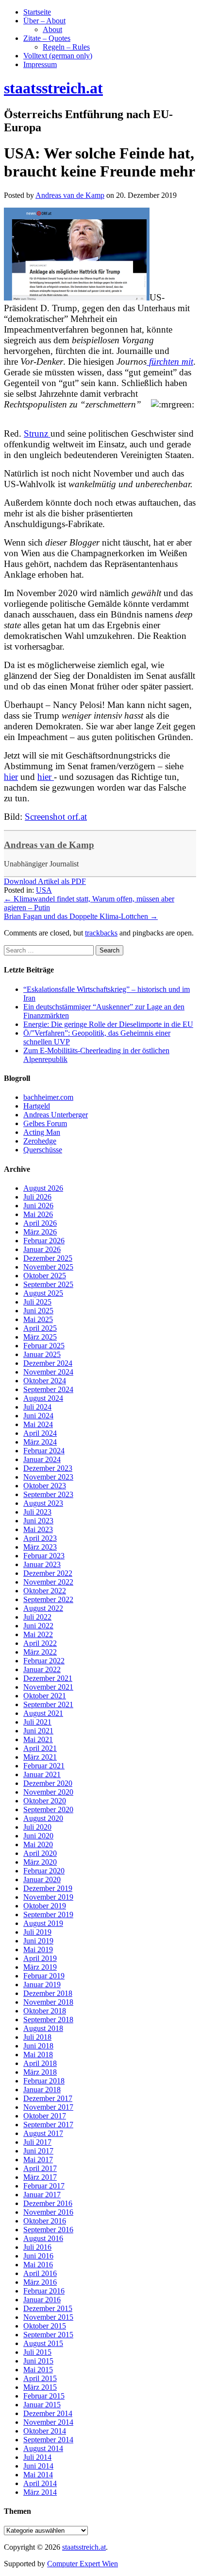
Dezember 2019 (48, 1888)
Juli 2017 (37, 2142)
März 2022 (40, 1652)
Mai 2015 (38, 2370)
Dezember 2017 (48, 2098)
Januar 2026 (42, 1249)
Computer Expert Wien (83, 2564)
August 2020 (43, 1818)
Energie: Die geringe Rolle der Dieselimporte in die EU (108, 1024)
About (52, 29)
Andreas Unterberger (56, 1115)
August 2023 (43, 1503)
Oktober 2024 (45, 1381)
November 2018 (48, 2002)
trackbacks (101, 933)
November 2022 (48, 1582)
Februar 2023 (44, 1556)
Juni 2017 (38, 2151)
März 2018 (40, 2072)
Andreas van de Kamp (49, 845)
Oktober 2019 (45, 1906)
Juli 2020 (37, 1827)
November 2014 (48, 2422)
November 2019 (48, 1897)
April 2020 (40, 1853)
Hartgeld (37, 1106)
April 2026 (40, 1223)
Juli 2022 (37, 1617)
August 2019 (43, 1923)
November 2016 (48, 2212)
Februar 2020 (44, 1871)
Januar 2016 (42, 2300)
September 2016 (48, 2230)
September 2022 (48, 1599)
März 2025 (40, 1337)
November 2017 (48, 2107)
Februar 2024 (44, 1451)
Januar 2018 (42, 2090)
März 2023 (40, 1547)
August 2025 (43, 1293)
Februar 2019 (44, 1976)
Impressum (40, 64)
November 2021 (48, 1687)
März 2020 (40, 1862)
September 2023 (48, 1494)
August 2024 (43, 1398)
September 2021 (48, 1704)
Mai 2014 (38, 2475)
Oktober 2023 (45, 1486)
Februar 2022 (44, 1661)
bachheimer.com (48, 1097)
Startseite (37, 12)
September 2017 (48, 2125)
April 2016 (40, 2273)
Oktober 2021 (45, 1696)
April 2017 (40, 2168)
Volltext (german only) (58, 56)
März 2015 (40, 2387)
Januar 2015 (42, 2405)
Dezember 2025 (48, 1258)
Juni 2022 (38, 1626)
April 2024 (40, 1433)
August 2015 (43, 2343)
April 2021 (40, 1748)
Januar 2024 (42, 1459)
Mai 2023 (38, 1529)
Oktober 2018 (45, 2011)
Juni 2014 (38, 2466)
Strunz (37, 433)
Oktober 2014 (45, 2431)
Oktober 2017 (45, 2116)
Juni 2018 (38, 2046)
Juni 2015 (38, 2361)
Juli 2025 (37, 1302)
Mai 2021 (38, 1739)
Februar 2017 (44, 2186)
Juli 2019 (37, 1932)
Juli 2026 (37, 1197)
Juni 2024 (38, 1416)
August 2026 (43, 1188)
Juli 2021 (37, 1722)
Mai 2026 (38, 1214)
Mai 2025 (38, 1319)
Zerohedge (40, 1141)
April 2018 (40, 2063)
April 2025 (40, 1328)
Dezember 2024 (48, 1363)
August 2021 (43, 1713)
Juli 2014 (37, 2457)
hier (11, 777)
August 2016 (43, 2238)
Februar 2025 (44, 1346)
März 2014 (40, 2492)
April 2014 (40, 2483)
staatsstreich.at (84, 2547)
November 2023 (48, 1477)
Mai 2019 (38, 1950)
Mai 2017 (38, 2160)
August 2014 (43, 2448)
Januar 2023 (42, 1564)
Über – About (44, 21)
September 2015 (48, 2335)
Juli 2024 (37, 1407)
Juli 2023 (37, 1512)
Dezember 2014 (48, 2413)
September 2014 (48, 2440)
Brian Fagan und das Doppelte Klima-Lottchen (81, 916)
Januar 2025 (42, 1354)
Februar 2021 (44, 1766)
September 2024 (48, 1389)
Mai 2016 (38, 2265)
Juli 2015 (37, 2352)
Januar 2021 (42, 1774)
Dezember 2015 (48, 2308)
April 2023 (40, 1538)
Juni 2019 (38, 1941)
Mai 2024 (38, 1424)
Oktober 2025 (45, 1276)
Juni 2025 (38, 1311)
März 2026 (40, 1232)
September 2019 (48, 1914)
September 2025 (48, 1284)
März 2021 (40, 1757)
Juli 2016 (37, 2247)
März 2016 (40, 2282)
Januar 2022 (42, 1669)
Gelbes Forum (45, 1123)
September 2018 (48, 2020)
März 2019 (40, 1967)
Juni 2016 (38, 2256)
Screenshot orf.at (56, 817)
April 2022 (40, 1643)
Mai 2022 (38, 1634)
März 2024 (40, 1442)
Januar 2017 (42, 2195)
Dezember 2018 (48, 1993)
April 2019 (40, 1958)
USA (44, 890)
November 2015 (48, 2317)
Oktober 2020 (45, 1801)
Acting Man (42, 1132)
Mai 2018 (38, 2055)
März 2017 (40, 2177)
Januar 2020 (42, 1879)
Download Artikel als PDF (45, 881)
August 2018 (43, 2028)
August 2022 (43, 1608)
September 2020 (48, 1809)
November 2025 (48, 1267)
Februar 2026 (44, 1241)
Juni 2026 (38, 1206)
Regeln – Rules (66, 47)
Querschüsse (43, 1150)
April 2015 (40, 2378)
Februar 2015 (44, 2396)
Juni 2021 (38, 1731)
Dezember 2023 (48, 1468)
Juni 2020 (38, 1836)
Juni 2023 (38, 1521)
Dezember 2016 (48, 2203)
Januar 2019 (42, 1985)
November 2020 (48, 1792)
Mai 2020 (38, 1844)
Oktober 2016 (45, 2221)
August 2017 (43, 2133)
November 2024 (48, 1372)
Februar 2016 (44, 2291)
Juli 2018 (37, 2037)
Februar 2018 (44, 2081)
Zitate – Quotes (47, 38)
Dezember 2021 (48, 1678)
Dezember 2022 (48, 1573)
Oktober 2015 (45, 2326)
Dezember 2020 (48, 1783)
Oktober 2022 (45, 1591)
